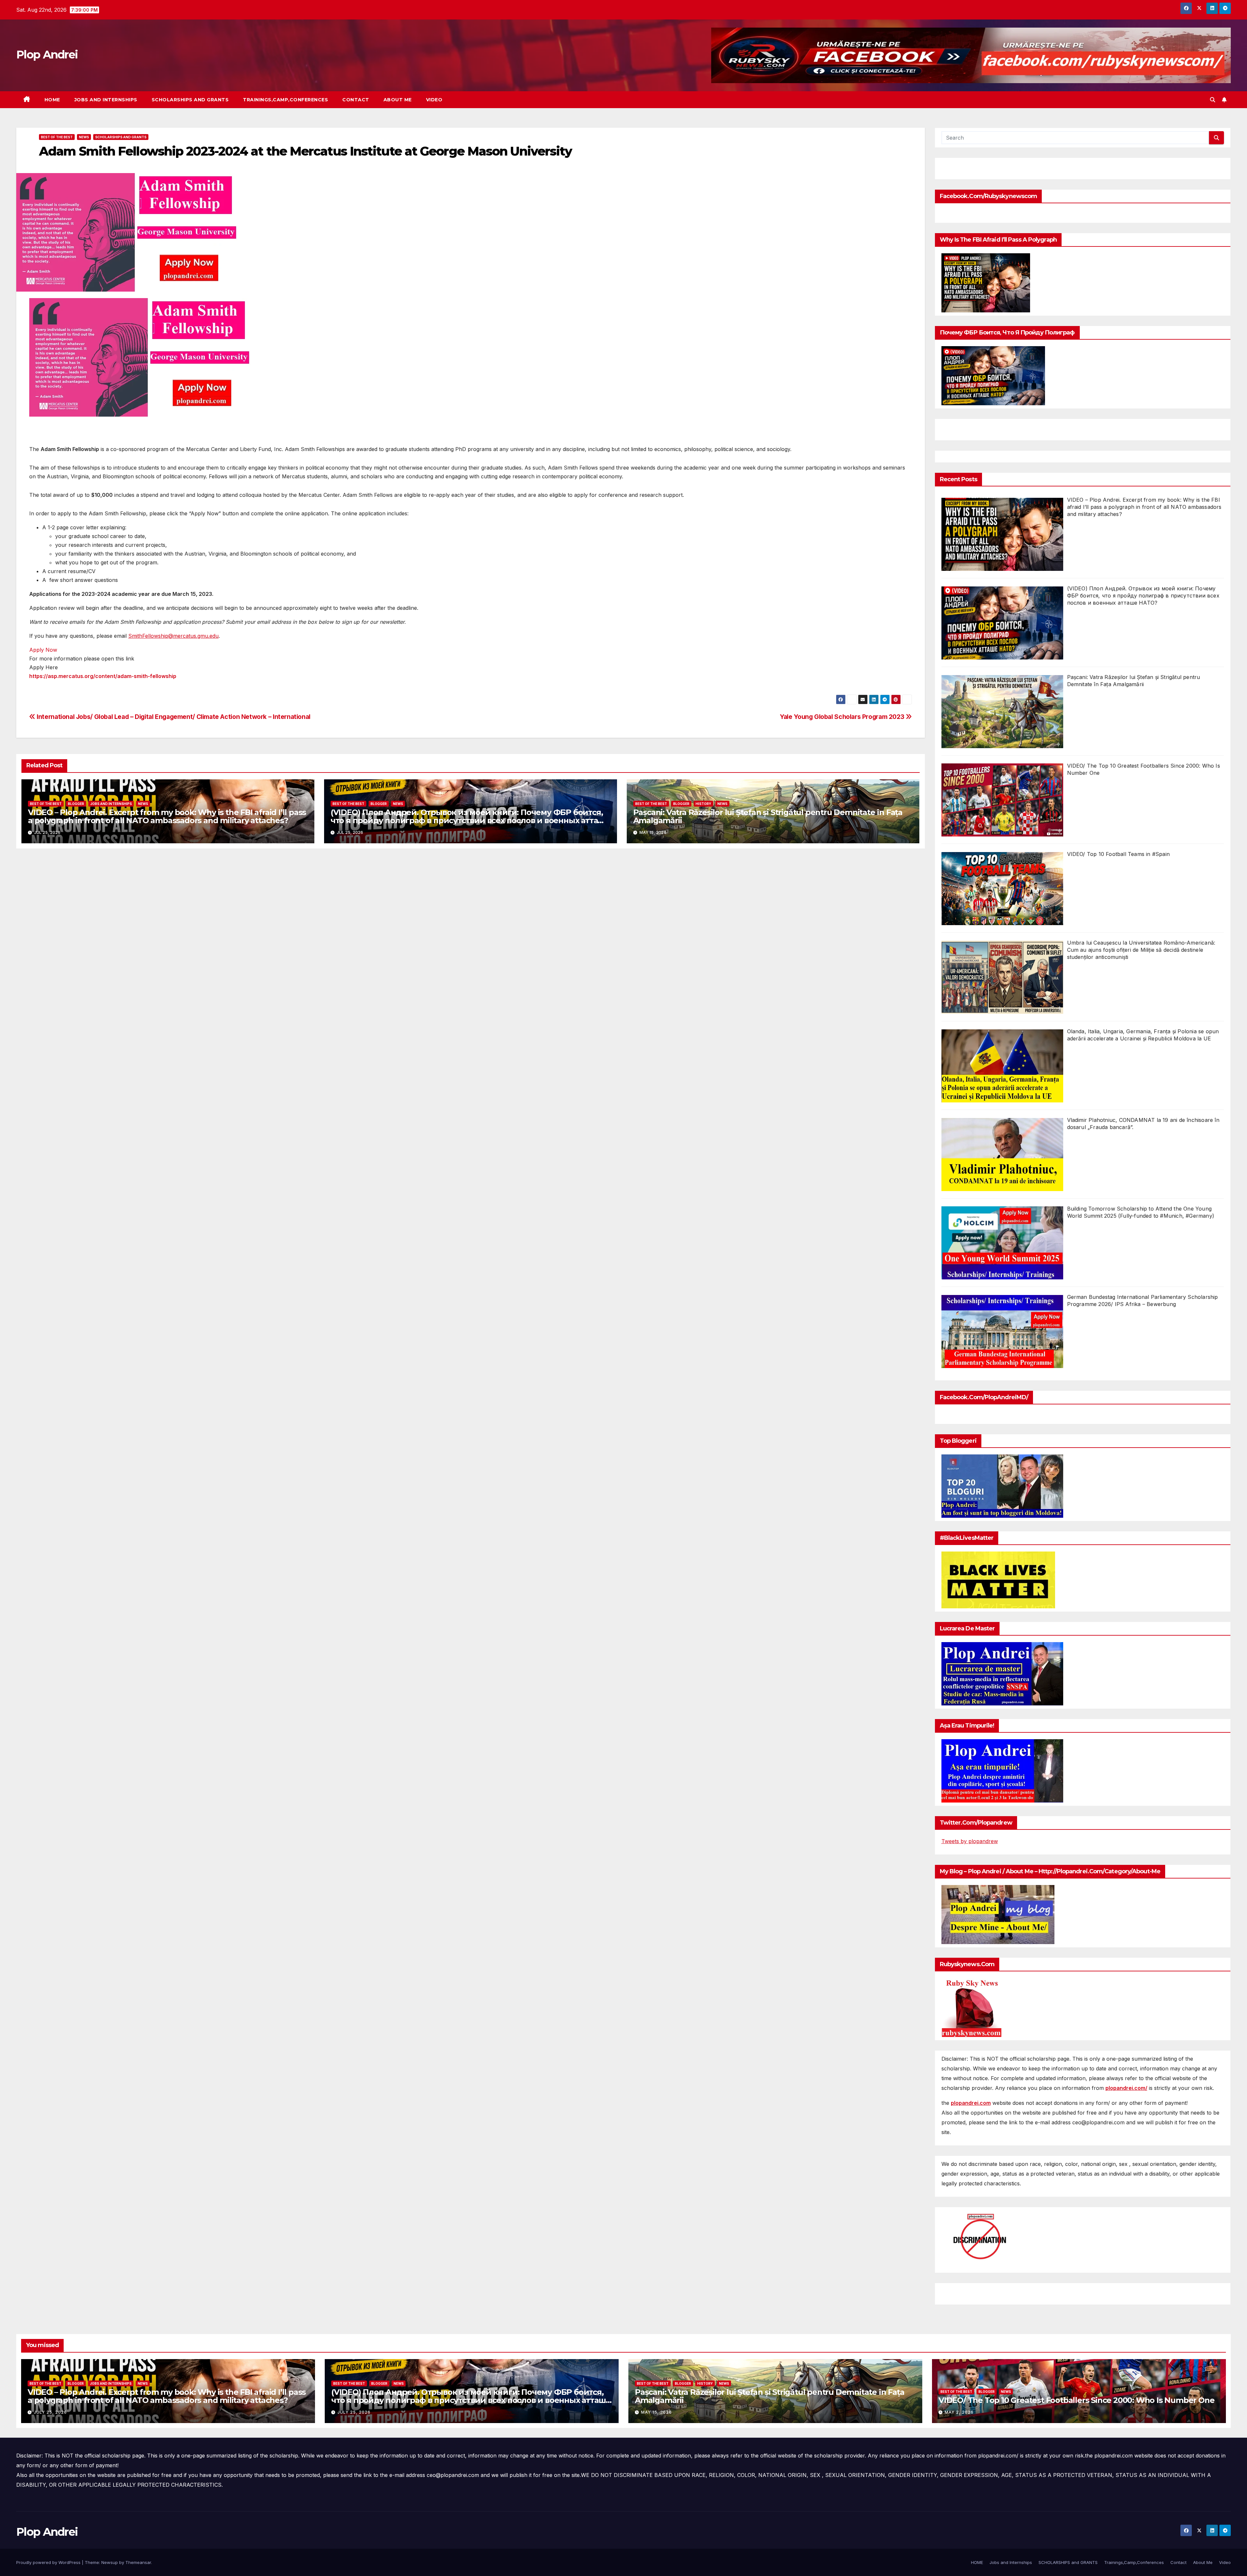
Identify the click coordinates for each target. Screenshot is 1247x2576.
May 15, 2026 (656, 2412)
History (703, 804)
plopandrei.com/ (1126, 2088)
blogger (76, 804)
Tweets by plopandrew (970, 1841)
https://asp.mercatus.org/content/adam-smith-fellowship (103, 676)
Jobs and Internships (106, 100)
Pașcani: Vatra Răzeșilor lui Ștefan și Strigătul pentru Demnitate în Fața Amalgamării (768, 816)
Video (434, 100)
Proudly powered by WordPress (49, 2562)
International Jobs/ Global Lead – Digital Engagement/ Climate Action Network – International (173, 717)
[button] (1213, 100)
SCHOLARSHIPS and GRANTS (190, 100)
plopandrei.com (971, 2103)
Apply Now (43, 650)
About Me (398, 100)
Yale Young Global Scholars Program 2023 (843, 717)
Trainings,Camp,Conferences (285, 100)
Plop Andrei (47, 55)
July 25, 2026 (50, 2412)
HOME (52, 100)
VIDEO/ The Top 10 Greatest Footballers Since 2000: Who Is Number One (1076, 2400)
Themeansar (138, 2562)
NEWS (84, 137)
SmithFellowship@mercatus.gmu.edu (173, 636)
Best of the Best (57, 137)
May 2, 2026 (959, 2412)
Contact (356, 100)
